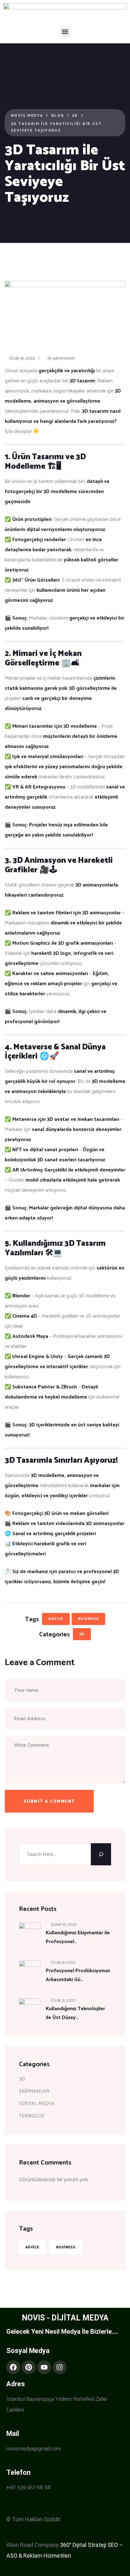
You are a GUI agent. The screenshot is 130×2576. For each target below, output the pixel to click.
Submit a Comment (49, 1802)
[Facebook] (13, 2367)
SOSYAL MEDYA (37, 2104)
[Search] (101, 1854)
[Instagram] (60, 2367)
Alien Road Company (32, 2545)
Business (88, 1619)
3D (82, 1634)
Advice (56, 1619)
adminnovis (64, 358)
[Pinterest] (29, 2367)
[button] (65, 32)
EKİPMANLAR (34, 2091)
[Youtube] (44, 2367)
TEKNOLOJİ (32, 2116)
